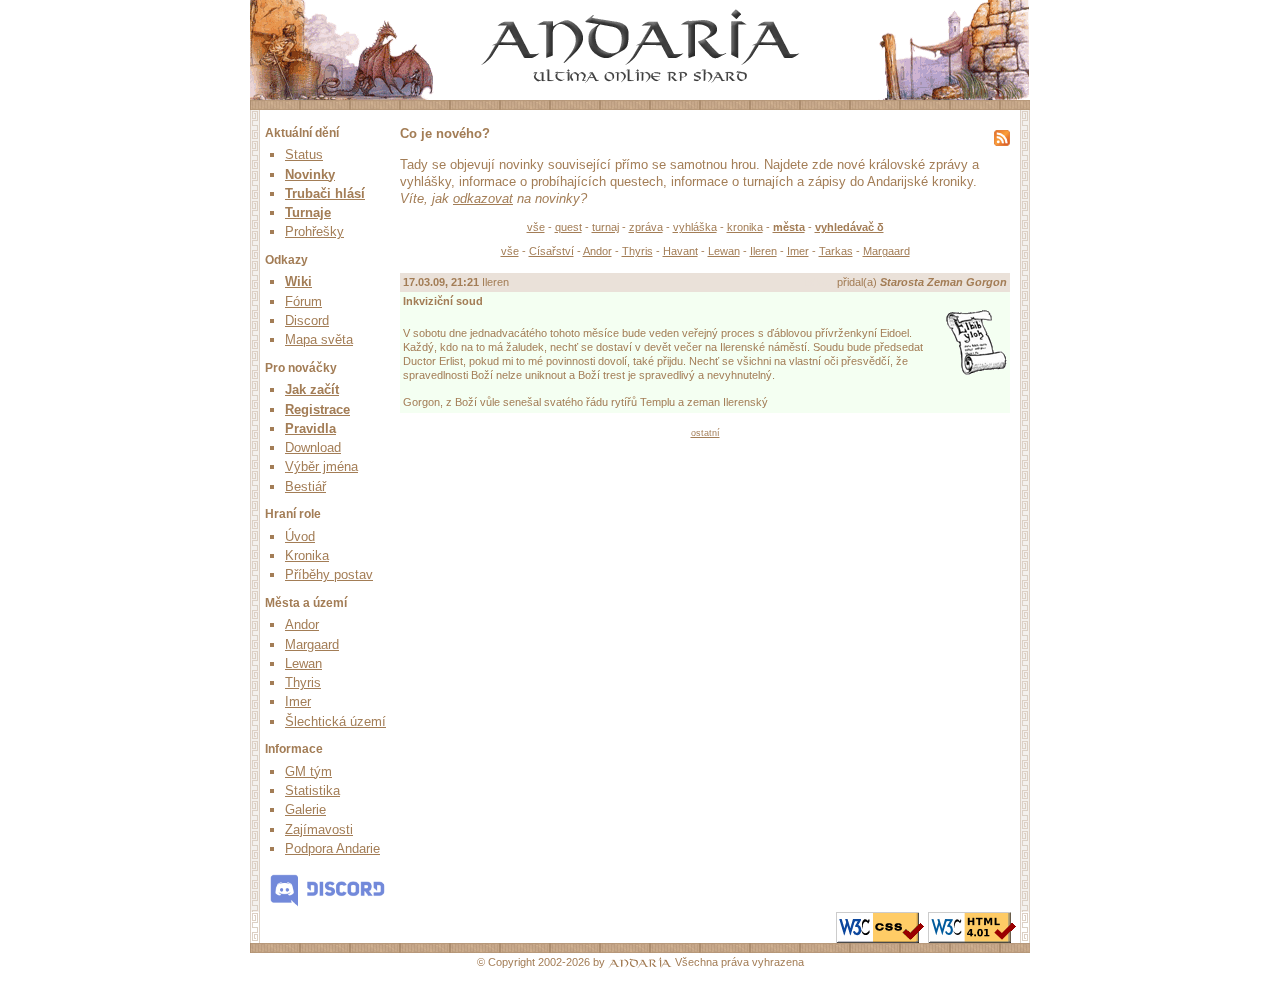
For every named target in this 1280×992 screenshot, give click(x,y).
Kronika (307, 555)
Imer (298, 701)
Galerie (305, 809)
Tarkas (836, 251)
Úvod (300, 536)
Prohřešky (314, 231)
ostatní (705, 433)
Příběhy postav (329, 574)
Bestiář (305, 486)
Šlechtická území (335, 721)
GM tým (308, 771)
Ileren (763, 251)
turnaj (605, 227)
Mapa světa (319, 339)
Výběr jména (321, 466)
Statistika (312, 790)
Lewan (303, 663)
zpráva (646, 227)
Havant (680, 251)
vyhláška (695, 227)
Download (313, 447)
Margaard (312, 644)
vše (536, 227)
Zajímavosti (319, 829)
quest (568, 227)
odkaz (819, 282)
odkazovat (483, 198)
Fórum (303, 301)
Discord (307, 320)
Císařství (551, 251)
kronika (745, 227)
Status (304, 154)
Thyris (303, 682)
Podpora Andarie (332, 848)
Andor (302, 624)
